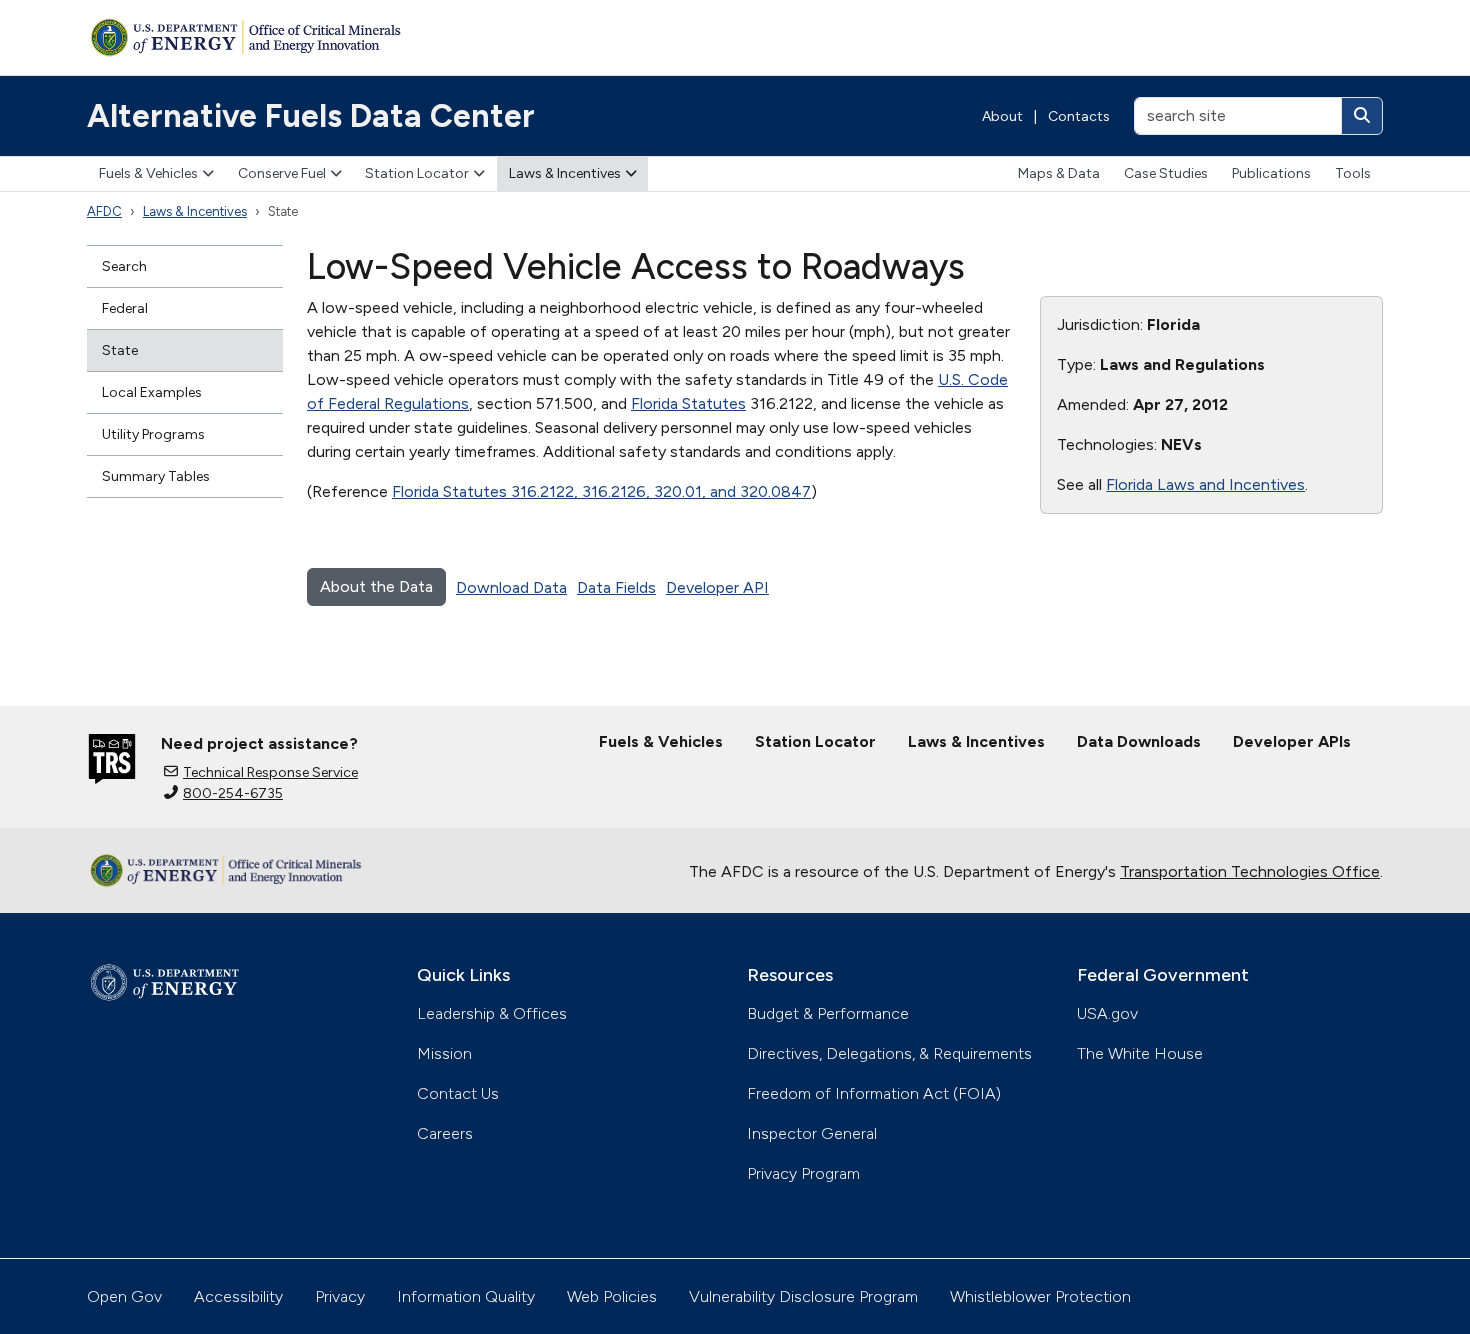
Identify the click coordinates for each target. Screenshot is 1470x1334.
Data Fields (616, 587)
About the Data (376, 586)
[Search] (1362, 116)
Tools (1353, 173)
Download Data (511, 587)
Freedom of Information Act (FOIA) (874, 1093)
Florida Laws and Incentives (1205, 484)
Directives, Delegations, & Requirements (889, 1053)
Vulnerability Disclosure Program (803, 1296)
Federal (125, 308)
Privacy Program (803, 1173)
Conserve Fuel (282, 173)
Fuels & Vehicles (148, 173)
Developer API (717, 587)
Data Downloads (1139, 741)
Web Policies (612, 1296)
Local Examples (152, 392)
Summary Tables (156, 476)
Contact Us (458, 1093)
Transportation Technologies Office (1250, 871)
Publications (1271, 173)
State (120, 350)
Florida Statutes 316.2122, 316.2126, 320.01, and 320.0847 (601, 491)
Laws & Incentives (565, 173)
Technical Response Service (270, 772)
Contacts (1079, 116)
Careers (445, 1133)
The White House (1140, 1053)
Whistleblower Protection (1040, 1296)
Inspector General (812, 1133)
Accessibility (238, 1296)
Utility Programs (153, 434)
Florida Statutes (688, 403)
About (1002, 116)
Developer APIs (1292, 741)
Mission (444, 1053)
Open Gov (124, 1296)
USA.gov (1107, 1013)
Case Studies (1166, 173)
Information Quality (466, 1296)
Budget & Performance (828, 1013)
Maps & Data (1059, 173)
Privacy (340, 1296)
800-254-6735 (233, 793)
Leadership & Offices (492, 1013)
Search (124, 266)
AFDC (104, 211)
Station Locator (417, 173)
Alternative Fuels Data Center (311, 116)
